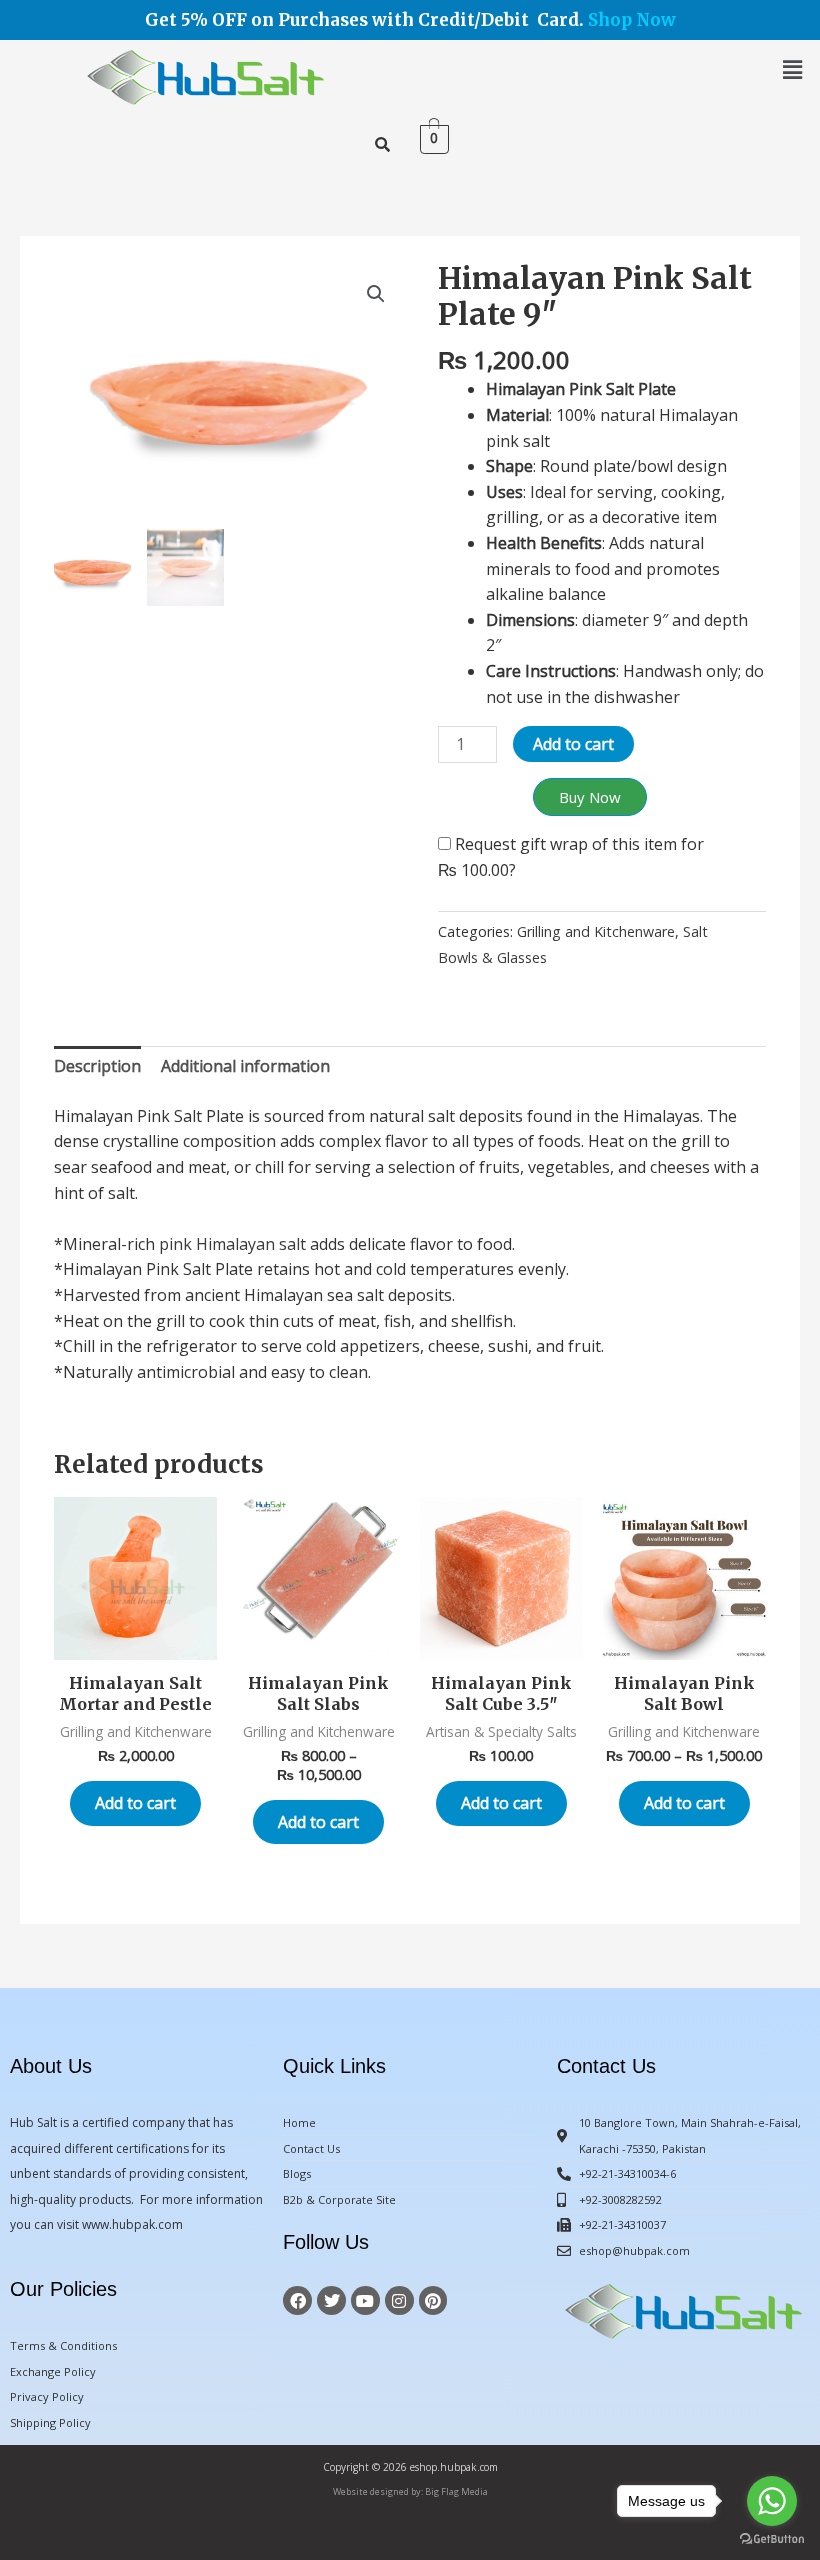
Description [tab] (97, 1066)
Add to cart (573, 744)
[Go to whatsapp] (772, 2501)
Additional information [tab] (245, 1066)
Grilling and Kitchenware (596, 931)
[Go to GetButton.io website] (772, 2539)
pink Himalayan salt (232, 1244)
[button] (793, 69)
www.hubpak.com (132, 2224)
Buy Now (590, 797)
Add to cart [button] (135, 1803)
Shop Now (632, 20)
